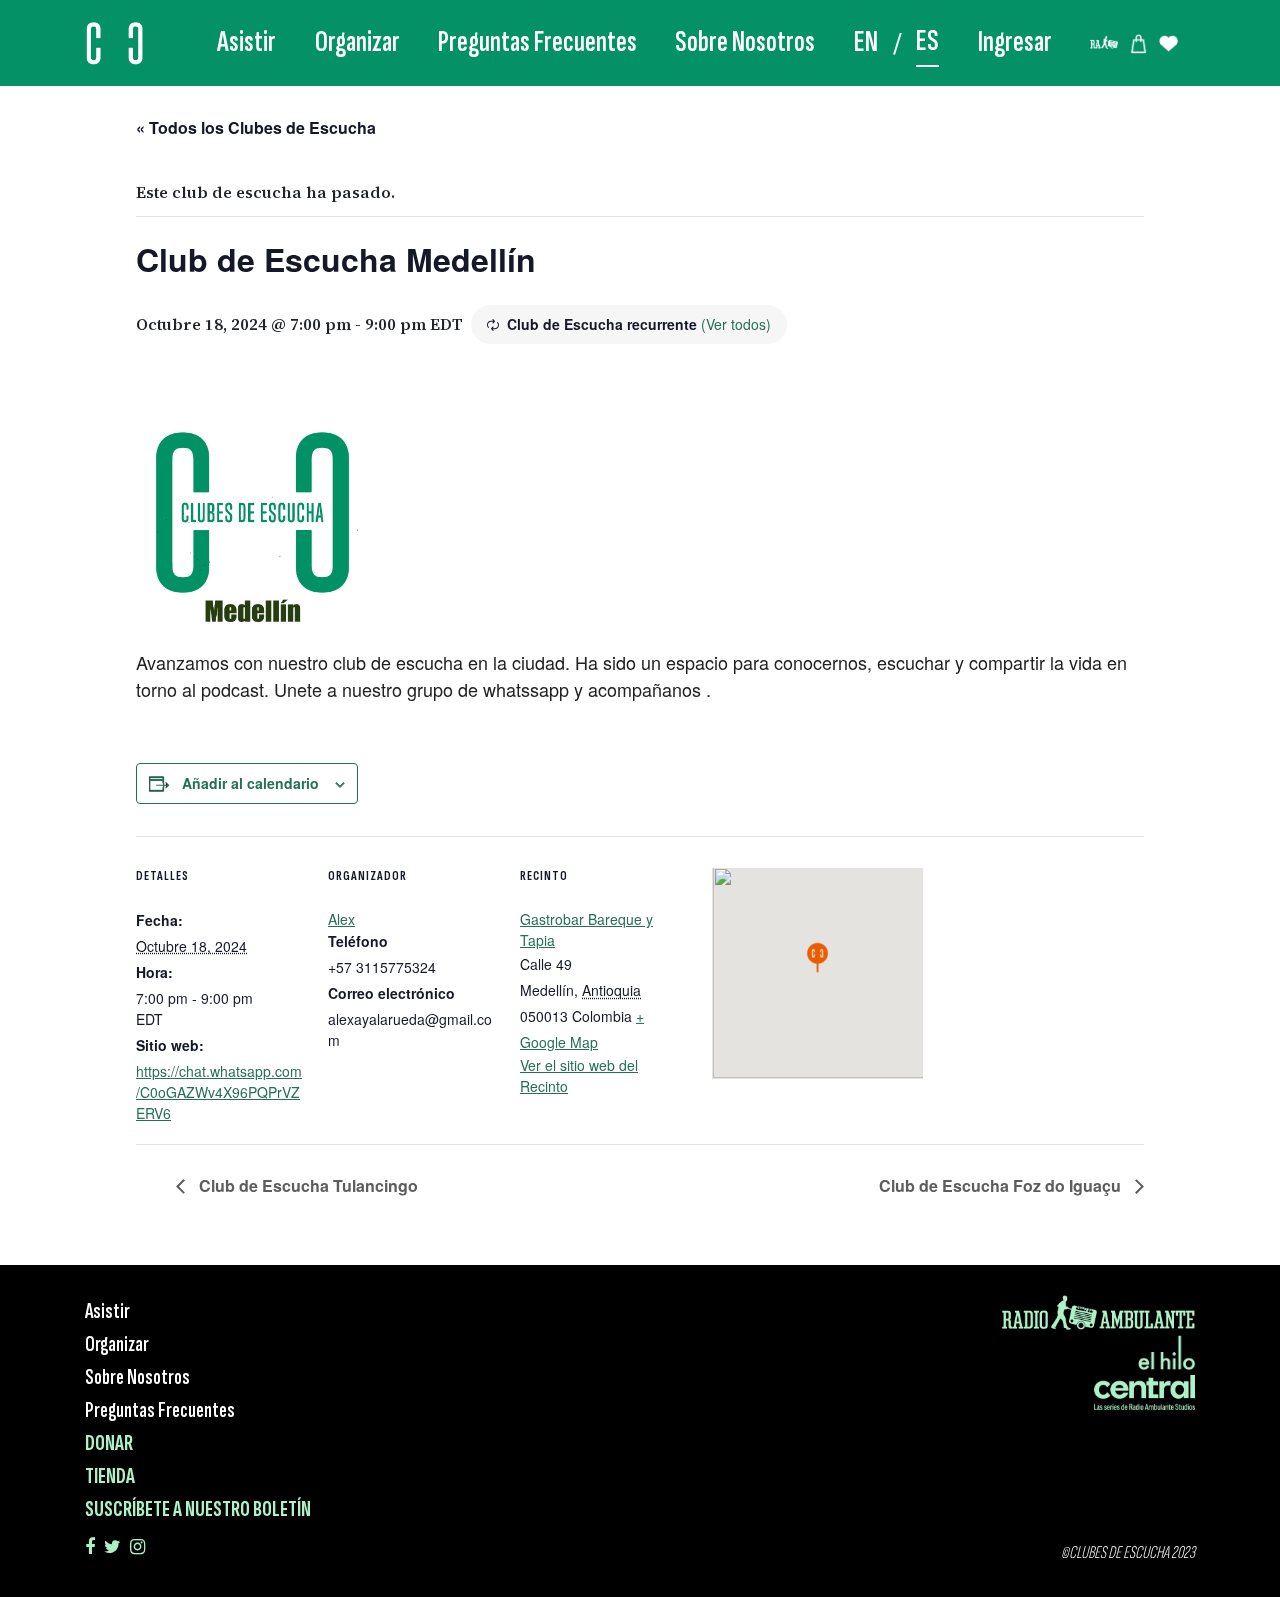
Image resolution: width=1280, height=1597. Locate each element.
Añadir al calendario (250, 783)
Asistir (246, 42)
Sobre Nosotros (745, 42)
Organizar (357, 42)
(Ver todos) (736, 324)
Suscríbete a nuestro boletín (198, 1509)
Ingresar (1015, 42)
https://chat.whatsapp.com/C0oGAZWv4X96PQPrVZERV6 (219, 1092)
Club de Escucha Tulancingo (306, 1185)
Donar (109, 1443)
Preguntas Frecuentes (537, 42)
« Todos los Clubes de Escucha (256, 127)
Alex (341, 919)
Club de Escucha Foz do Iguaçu (1002, 1185)
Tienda (110, 1476)
